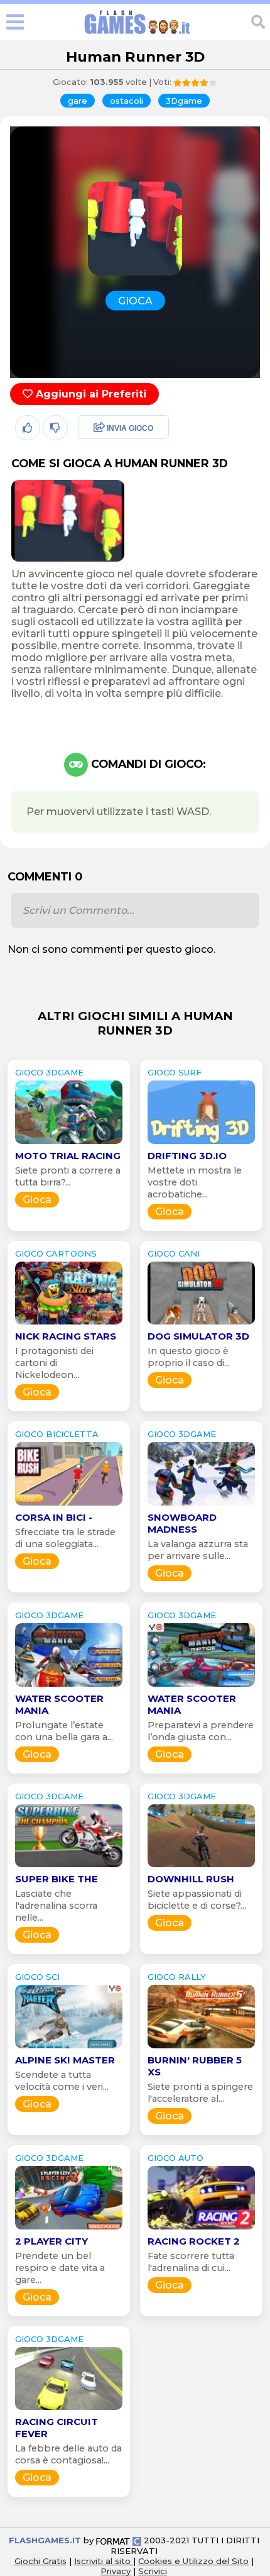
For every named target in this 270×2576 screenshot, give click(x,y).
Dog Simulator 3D (198, 1336)
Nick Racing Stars (66, 1336)
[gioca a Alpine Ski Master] (69, 2048)
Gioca (37, 1200)
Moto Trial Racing (68, 1156)
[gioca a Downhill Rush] (201, 1867)
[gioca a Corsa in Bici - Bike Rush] (69, 1505)
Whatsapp (100, 483)
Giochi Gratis (40, 2561)
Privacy (116, 2571)
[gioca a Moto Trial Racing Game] (69, 1144)
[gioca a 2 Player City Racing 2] (69, 2229)
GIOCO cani (174, 1253)
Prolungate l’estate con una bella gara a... (64, 1731)
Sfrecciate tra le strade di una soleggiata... (65, 1538)
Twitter (91, 456)
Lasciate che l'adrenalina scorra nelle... (56, 1906)
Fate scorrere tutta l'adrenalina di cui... (191, 2262)
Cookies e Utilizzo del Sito (193, 2561)
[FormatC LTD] (119, 2540)
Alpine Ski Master (65, 2060)
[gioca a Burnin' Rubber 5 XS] (201, 2048)
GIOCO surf (175, 1072)
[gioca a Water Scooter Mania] (69, 1686)
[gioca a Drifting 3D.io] (201, 1144)
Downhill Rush (191, 1879)
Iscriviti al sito (104, 2561)
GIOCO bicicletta (57, 1434)
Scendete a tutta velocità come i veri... (62, 2081)
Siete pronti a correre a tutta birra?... (68, 1176)
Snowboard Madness (182, 1523)
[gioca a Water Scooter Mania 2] (201, 1686)
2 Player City (51, 2241)
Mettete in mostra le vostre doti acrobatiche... (195, 1182)
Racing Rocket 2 (194, 2241)
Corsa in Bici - (54, 1517)
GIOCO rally (177, 1977)
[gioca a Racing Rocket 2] (201, 2229)
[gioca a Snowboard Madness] (201, 1505)
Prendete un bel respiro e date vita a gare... (60, 2268)
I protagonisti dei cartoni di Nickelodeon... (54, 1363)
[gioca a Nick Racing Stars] (69, 1324)
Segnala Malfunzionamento (110, 516)
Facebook (99, 429)
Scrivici (153, 2571)
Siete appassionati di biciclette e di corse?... (197, 1900)
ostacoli (127, 101)
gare (78, 101)
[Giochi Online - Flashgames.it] (138, 34)
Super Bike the (57, 1879)
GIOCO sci (37, 1977)
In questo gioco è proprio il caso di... (189, 1357)
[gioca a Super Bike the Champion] (69, 1867)
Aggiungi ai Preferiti (89, 394)
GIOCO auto (175, 2158)
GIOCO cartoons (56, 1253)
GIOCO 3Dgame (49, 1072)
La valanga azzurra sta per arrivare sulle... (198, 1550)
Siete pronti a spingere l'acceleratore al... (200, 2093)
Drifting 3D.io (187, 1156)
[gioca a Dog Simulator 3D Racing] (201, 1324)
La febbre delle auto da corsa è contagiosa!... (68, 2454)
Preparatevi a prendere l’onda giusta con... (201, 1731)
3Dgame (184, 101)
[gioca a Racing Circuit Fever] (69, 2410)
